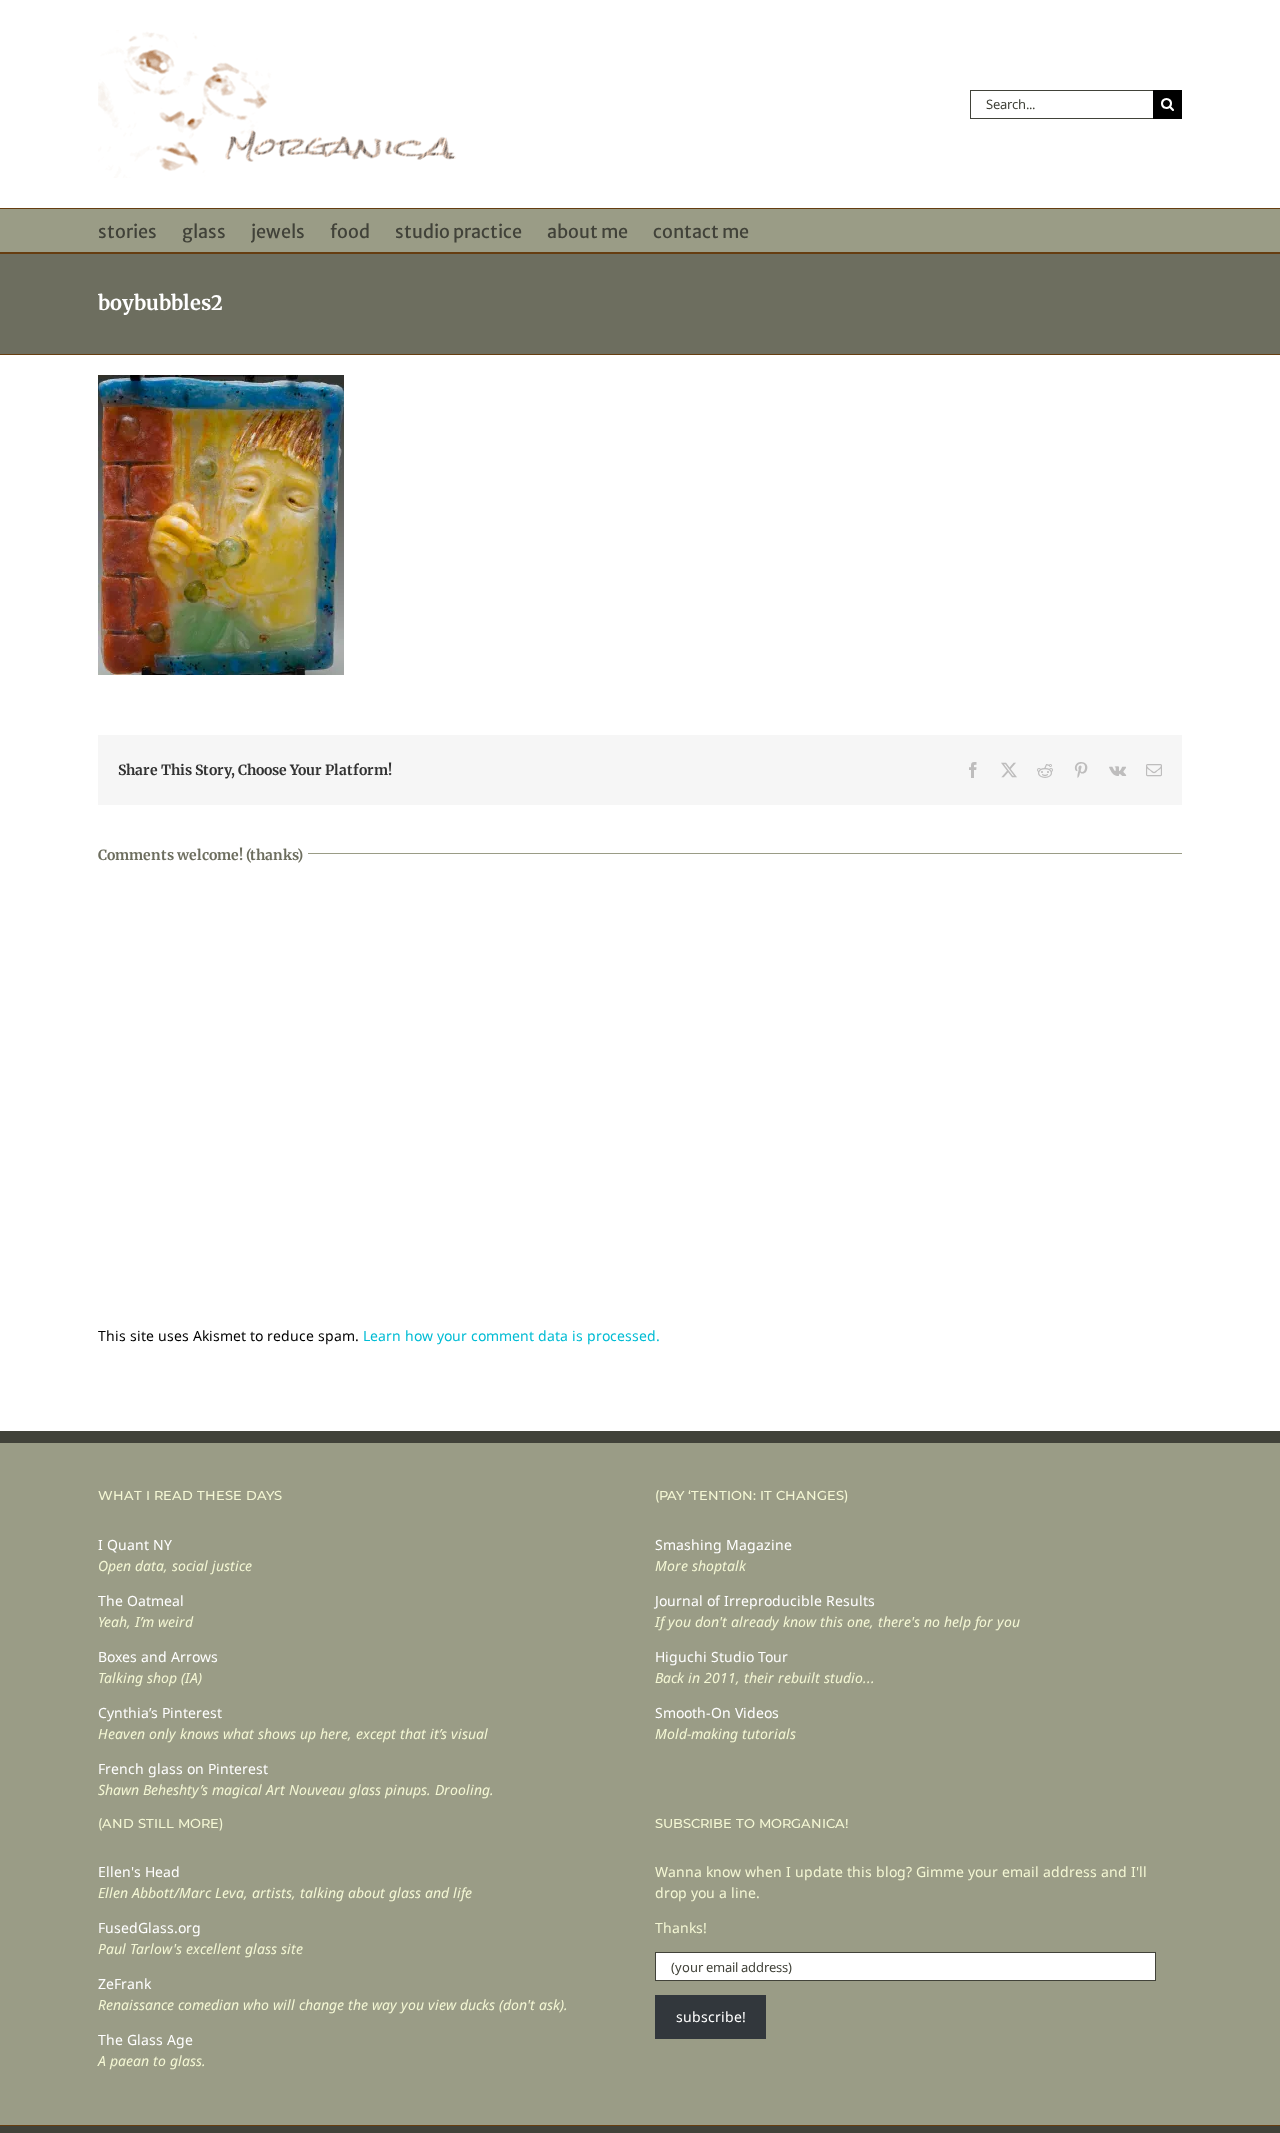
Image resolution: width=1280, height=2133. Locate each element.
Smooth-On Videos (717, 1712)
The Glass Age (145, 2039)
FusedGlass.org (149, 1927)
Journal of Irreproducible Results (765, 1600)
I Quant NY (135, 1544)
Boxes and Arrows (158, 1656)
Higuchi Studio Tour (721, 1656)
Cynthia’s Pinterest (160, 1712)
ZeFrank (124, 1983)
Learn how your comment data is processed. (511, 1335)
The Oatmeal (141, 1600)
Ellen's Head (139, 1871)
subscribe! (711, 2016)
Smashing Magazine (723, 1544)
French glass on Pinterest (183, 1768)
